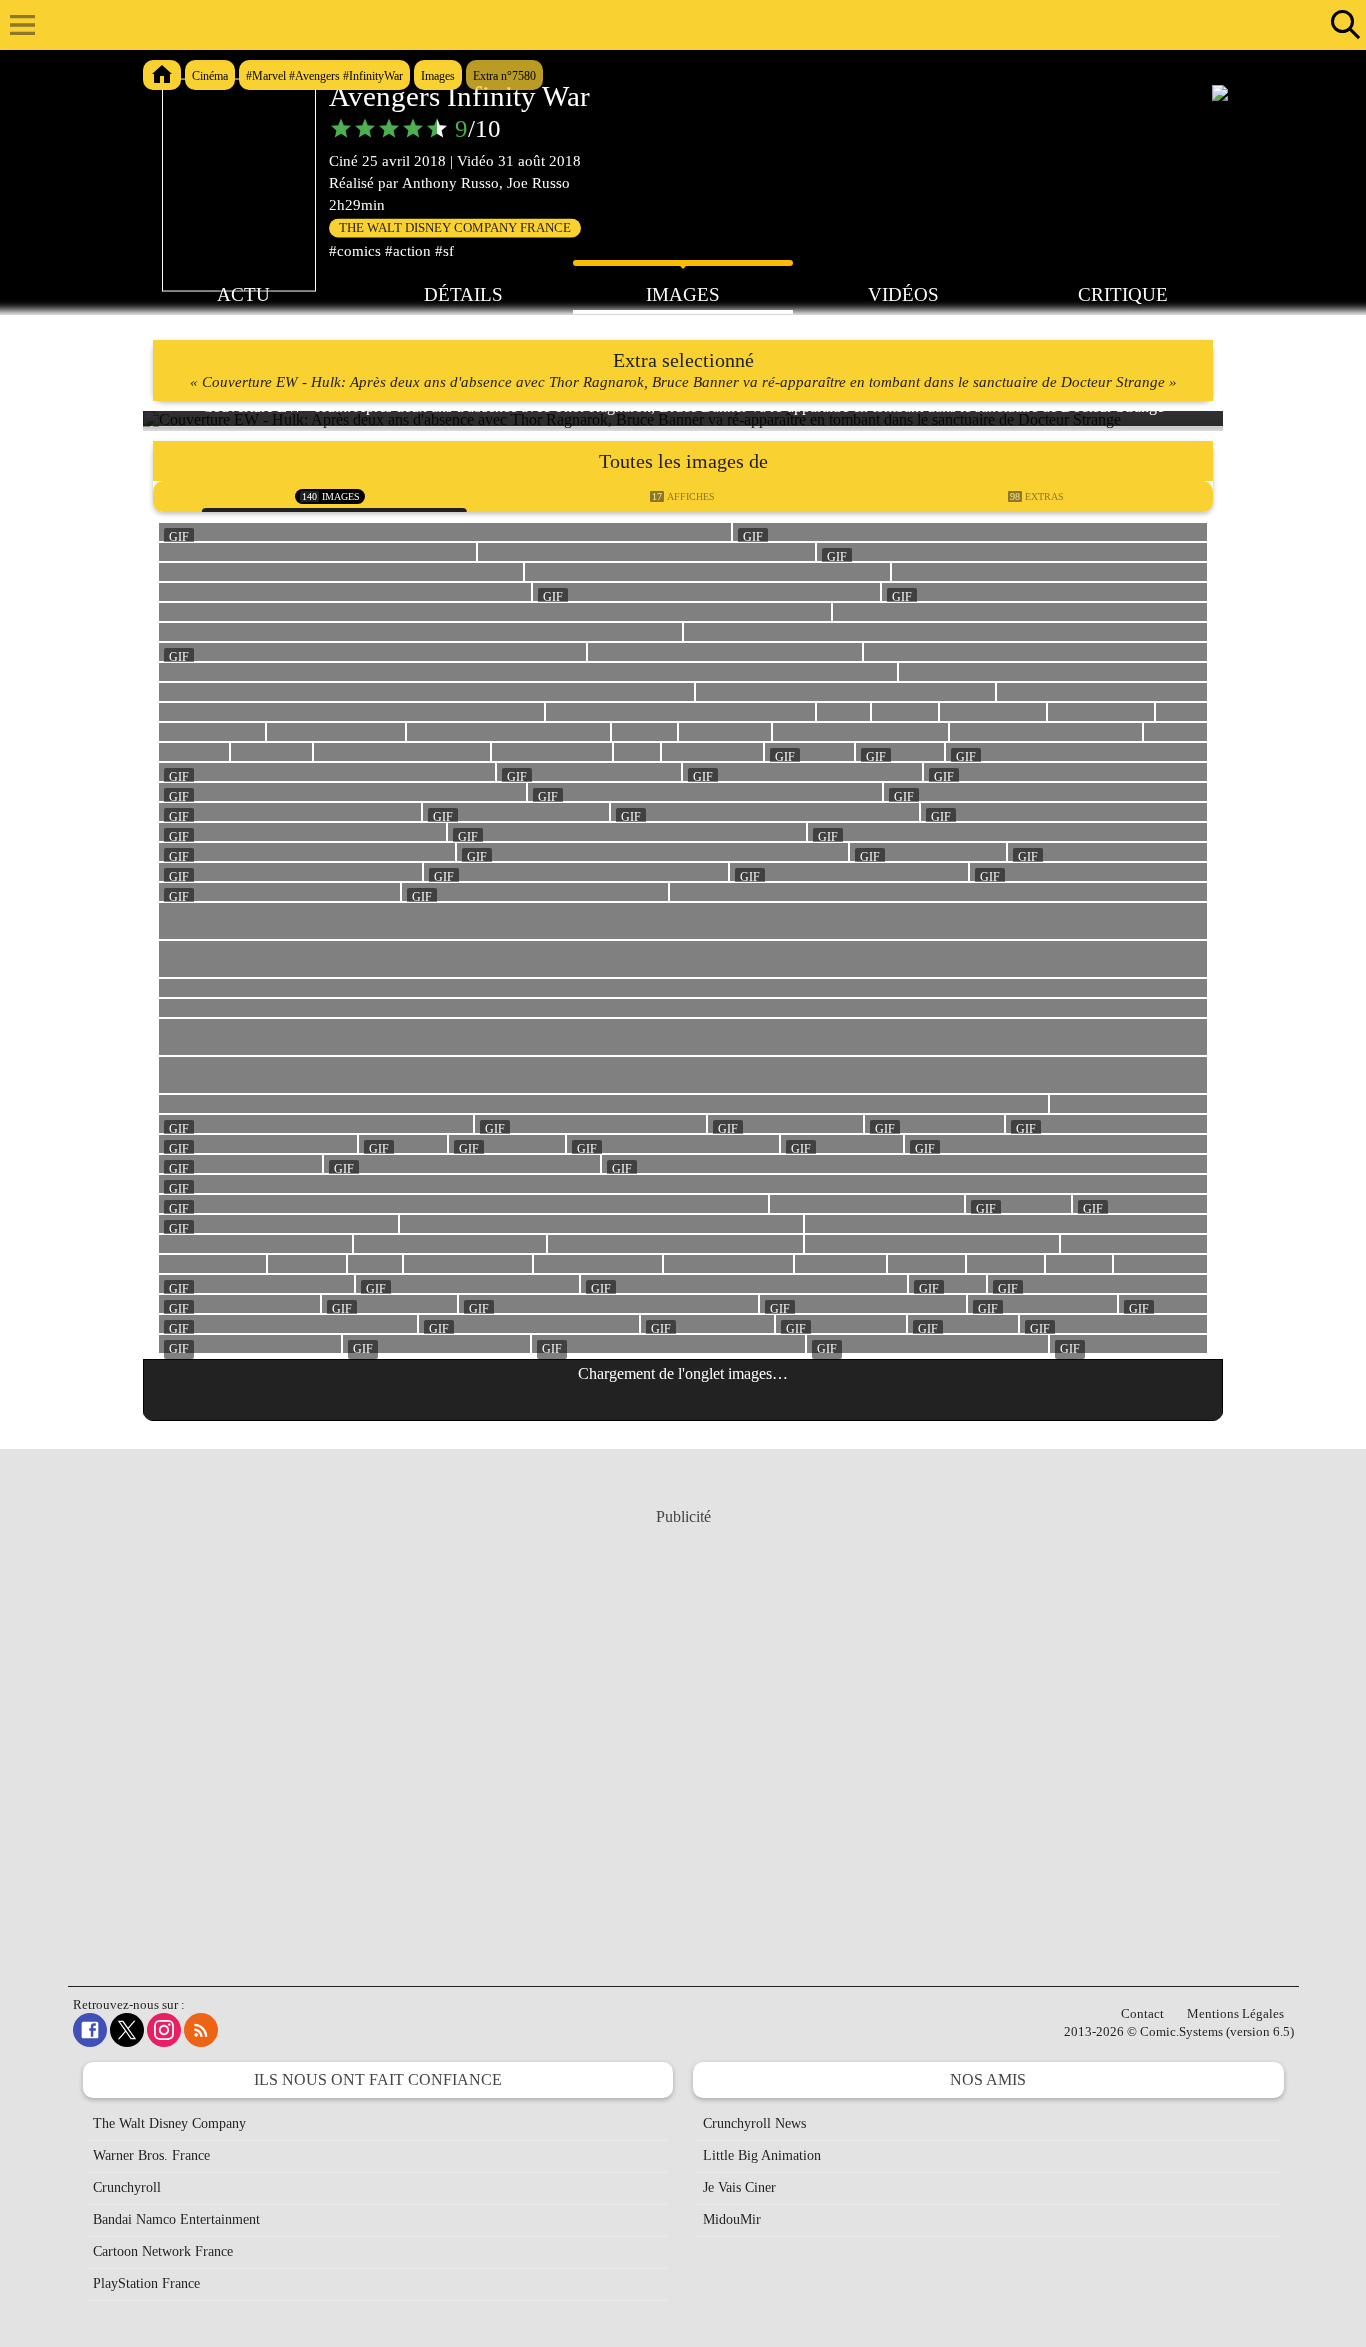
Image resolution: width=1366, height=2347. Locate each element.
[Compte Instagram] (164, 2030)
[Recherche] (1341, 25)
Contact (1142, 2013)
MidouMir (732, 2219)
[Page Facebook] (90, 2030)
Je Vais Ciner (739, 2187)
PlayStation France (146, 2283)
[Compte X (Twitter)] (127, 2030)
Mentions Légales (1235, 2013)
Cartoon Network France (163, 2251)
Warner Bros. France (151, 2155)
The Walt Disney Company (169, 2123)
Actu (243, 294)
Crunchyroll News (754, 2123)
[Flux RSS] (201, 2030)
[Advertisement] (683, 1728)
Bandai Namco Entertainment (176, 2219)
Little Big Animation (762, 2155)
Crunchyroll (127, 2187)
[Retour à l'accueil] (672, 25)
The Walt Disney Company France (455, 228)
